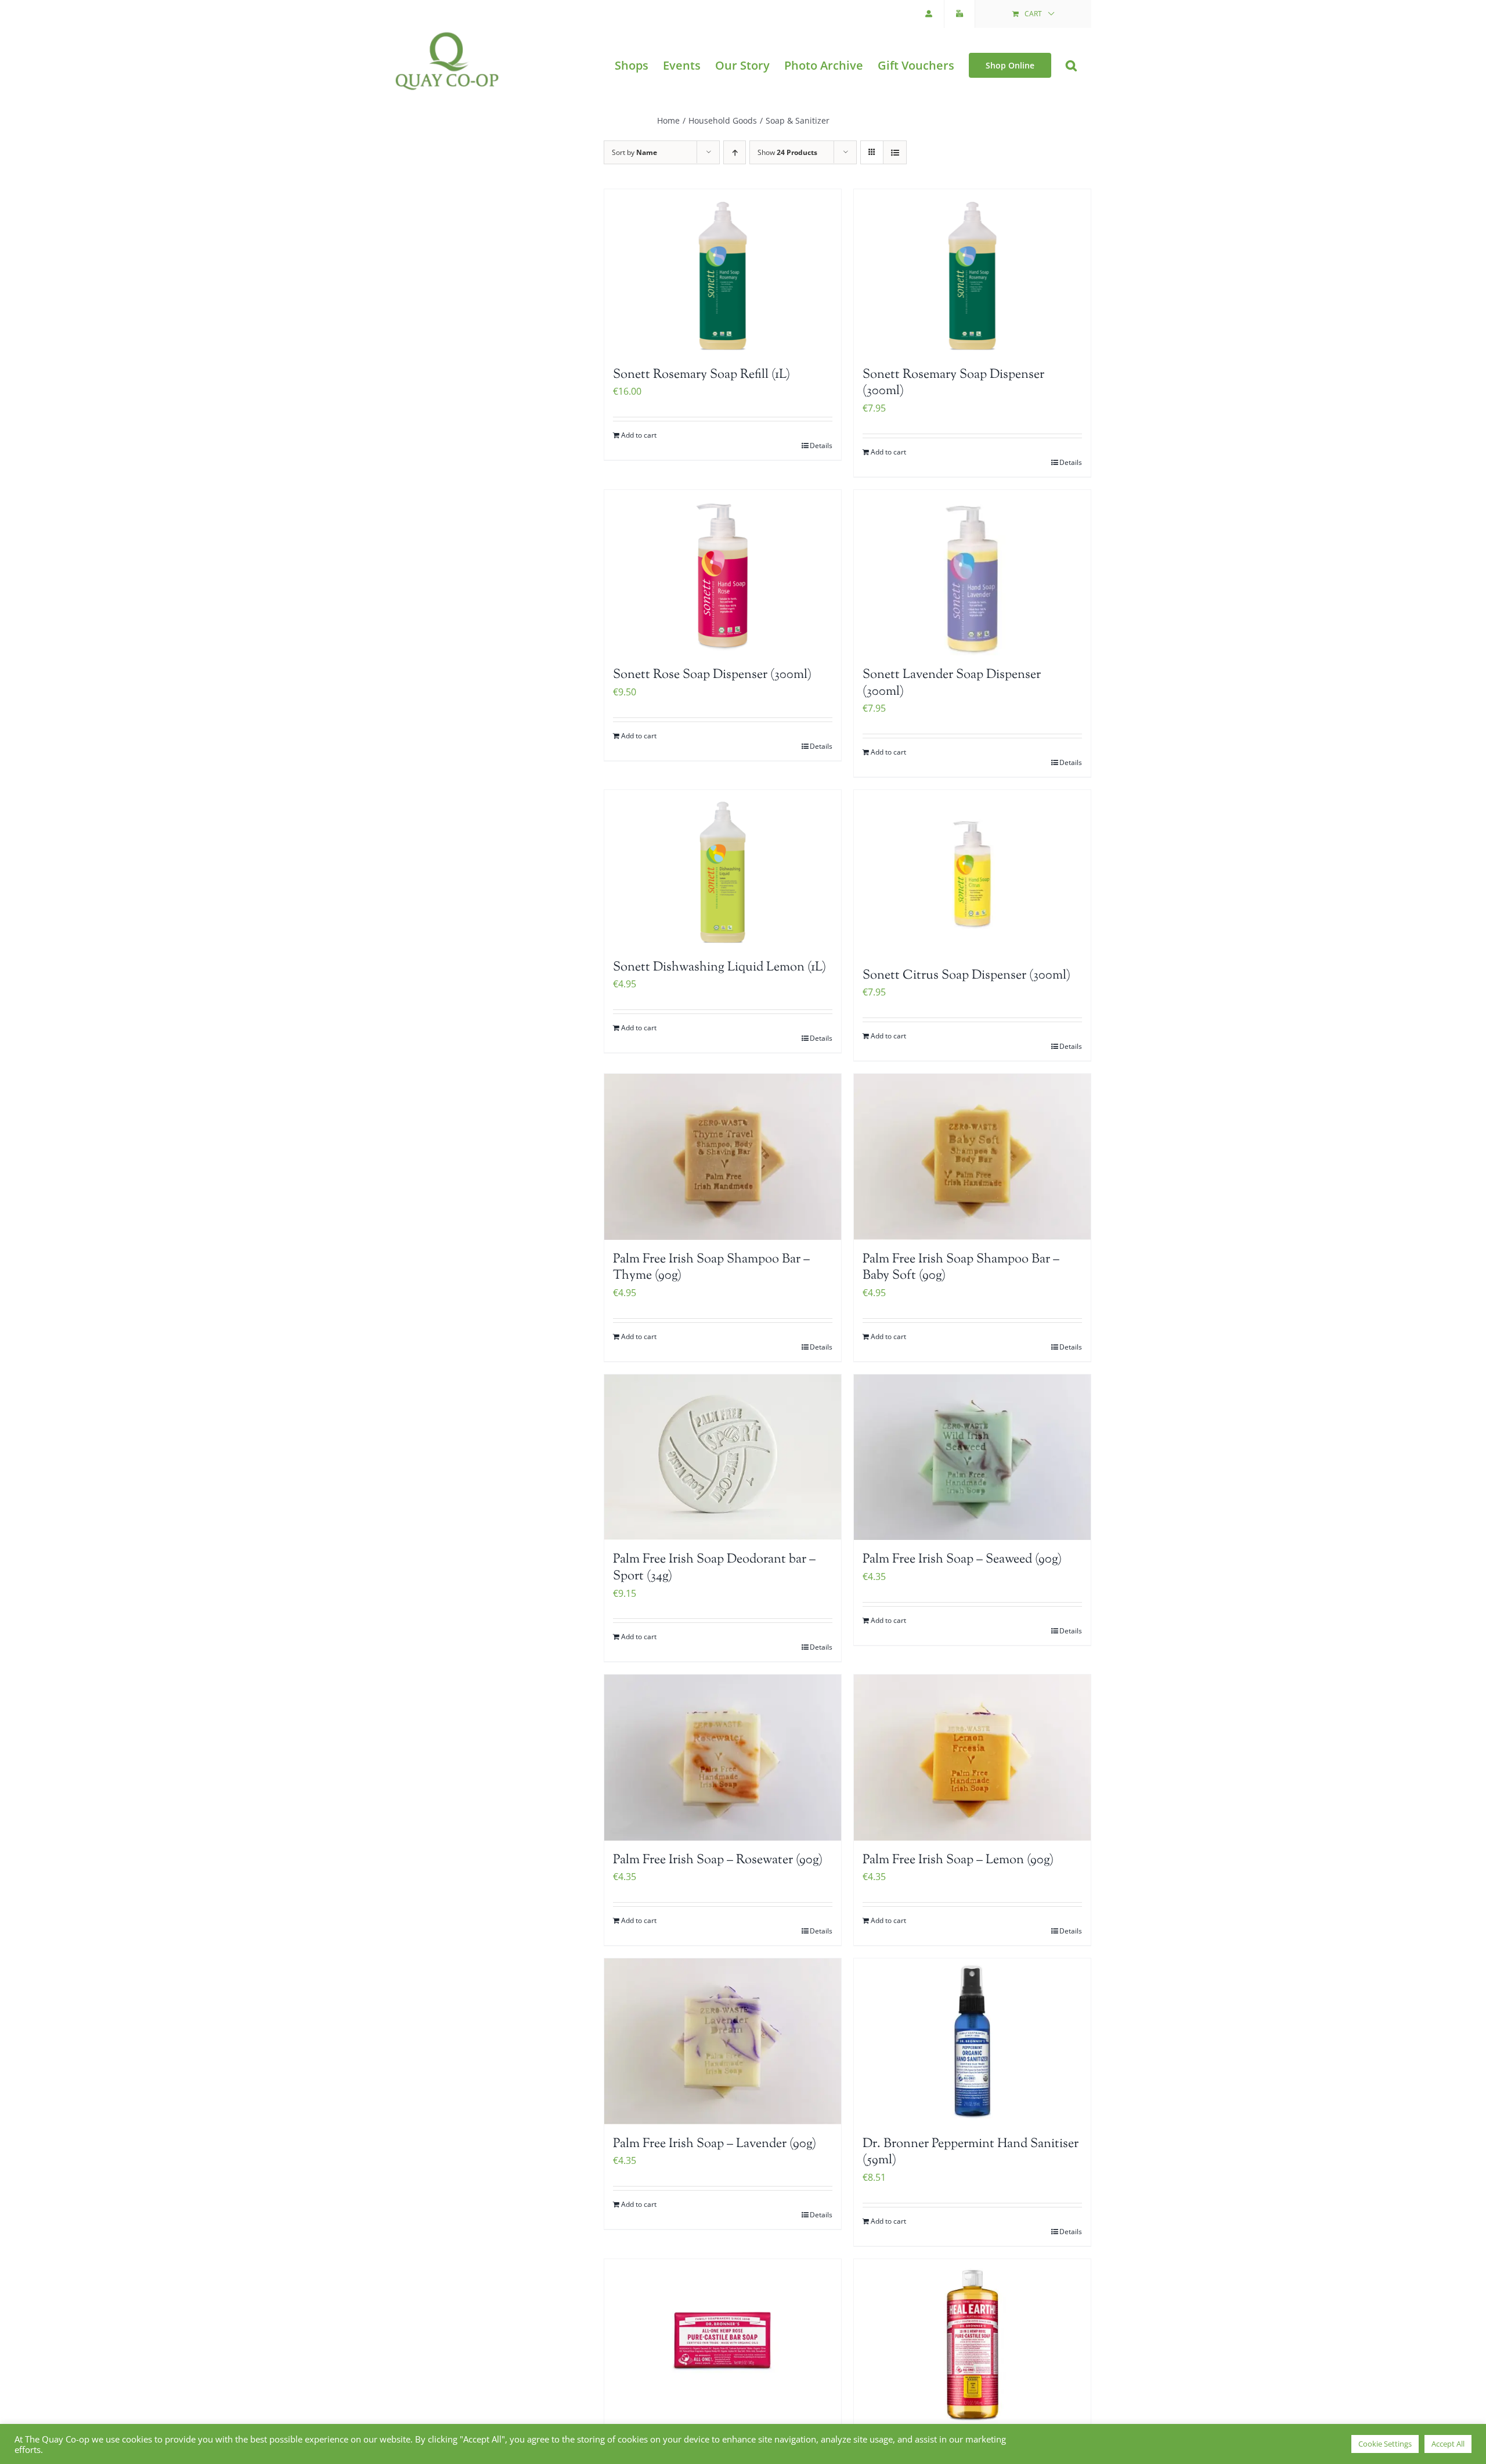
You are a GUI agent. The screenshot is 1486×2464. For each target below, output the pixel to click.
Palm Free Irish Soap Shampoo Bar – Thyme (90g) (711, 1268)
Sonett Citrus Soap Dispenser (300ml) (966, 976)
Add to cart (639, 435)
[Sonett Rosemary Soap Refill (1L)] (723, 272)
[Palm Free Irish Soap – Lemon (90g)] (972, 1758)
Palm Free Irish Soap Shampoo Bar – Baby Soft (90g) (961, 1268)
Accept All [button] (1448, 2444)
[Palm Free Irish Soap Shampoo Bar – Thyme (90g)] (723, 1157)
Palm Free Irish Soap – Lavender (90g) (715, 2144)
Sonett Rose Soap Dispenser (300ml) (712, 675)
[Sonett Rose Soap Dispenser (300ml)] (723, 573)
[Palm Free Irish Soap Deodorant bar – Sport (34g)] (723, 1458)
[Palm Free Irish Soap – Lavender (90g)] (723, 2041)
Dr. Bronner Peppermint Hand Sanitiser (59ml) (971, 2153)
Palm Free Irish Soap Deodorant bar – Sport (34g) (714, 1568)
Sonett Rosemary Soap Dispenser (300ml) (953, 383)
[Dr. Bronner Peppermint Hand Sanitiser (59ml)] (972, 2041)
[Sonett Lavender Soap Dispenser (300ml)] (972, 573)
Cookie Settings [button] (1385, 2444)
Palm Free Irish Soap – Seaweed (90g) (962, 1560)
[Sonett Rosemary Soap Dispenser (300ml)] (972, 272)
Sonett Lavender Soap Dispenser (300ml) (952, 683)
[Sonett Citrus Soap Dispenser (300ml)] (972, 873)
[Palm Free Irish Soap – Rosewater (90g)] (723, 1758)
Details (821, 445)
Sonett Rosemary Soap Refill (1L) (701, 375)
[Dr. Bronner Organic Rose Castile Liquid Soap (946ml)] (972, 2342)
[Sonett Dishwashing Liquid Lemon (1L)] (723, 869)
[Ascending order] (735, 152)
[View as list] (895, 152)
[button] (1071, 65)
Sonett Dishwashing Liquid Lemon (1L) (719, 968)
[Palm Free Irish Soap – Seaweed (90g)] (972, 1458)
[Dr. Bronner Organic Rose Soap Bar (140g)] (723, 2342)
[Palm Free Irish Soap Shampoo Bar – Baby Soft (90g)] (972, 1157)
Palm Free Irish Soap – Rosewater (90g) (718, 1860)
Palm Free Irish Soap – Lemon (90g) (958, 1860)
